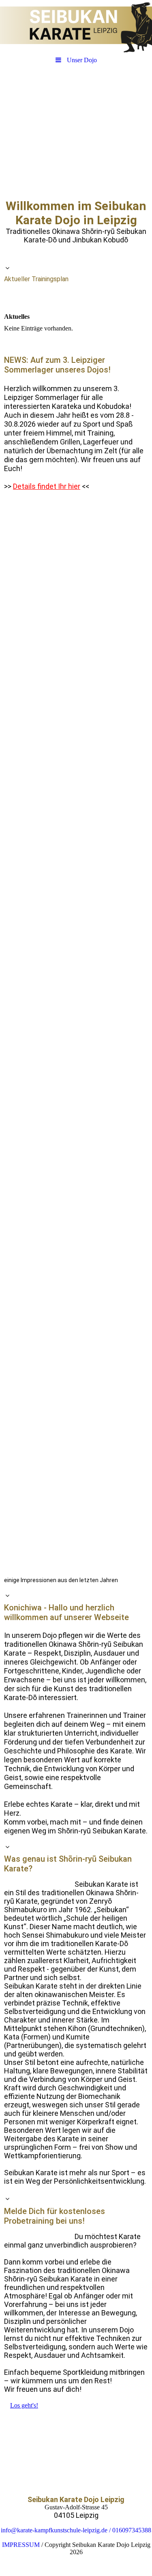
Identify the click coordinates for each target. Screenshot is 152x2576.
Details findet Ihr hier (47, 486)
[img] (76, 26)
